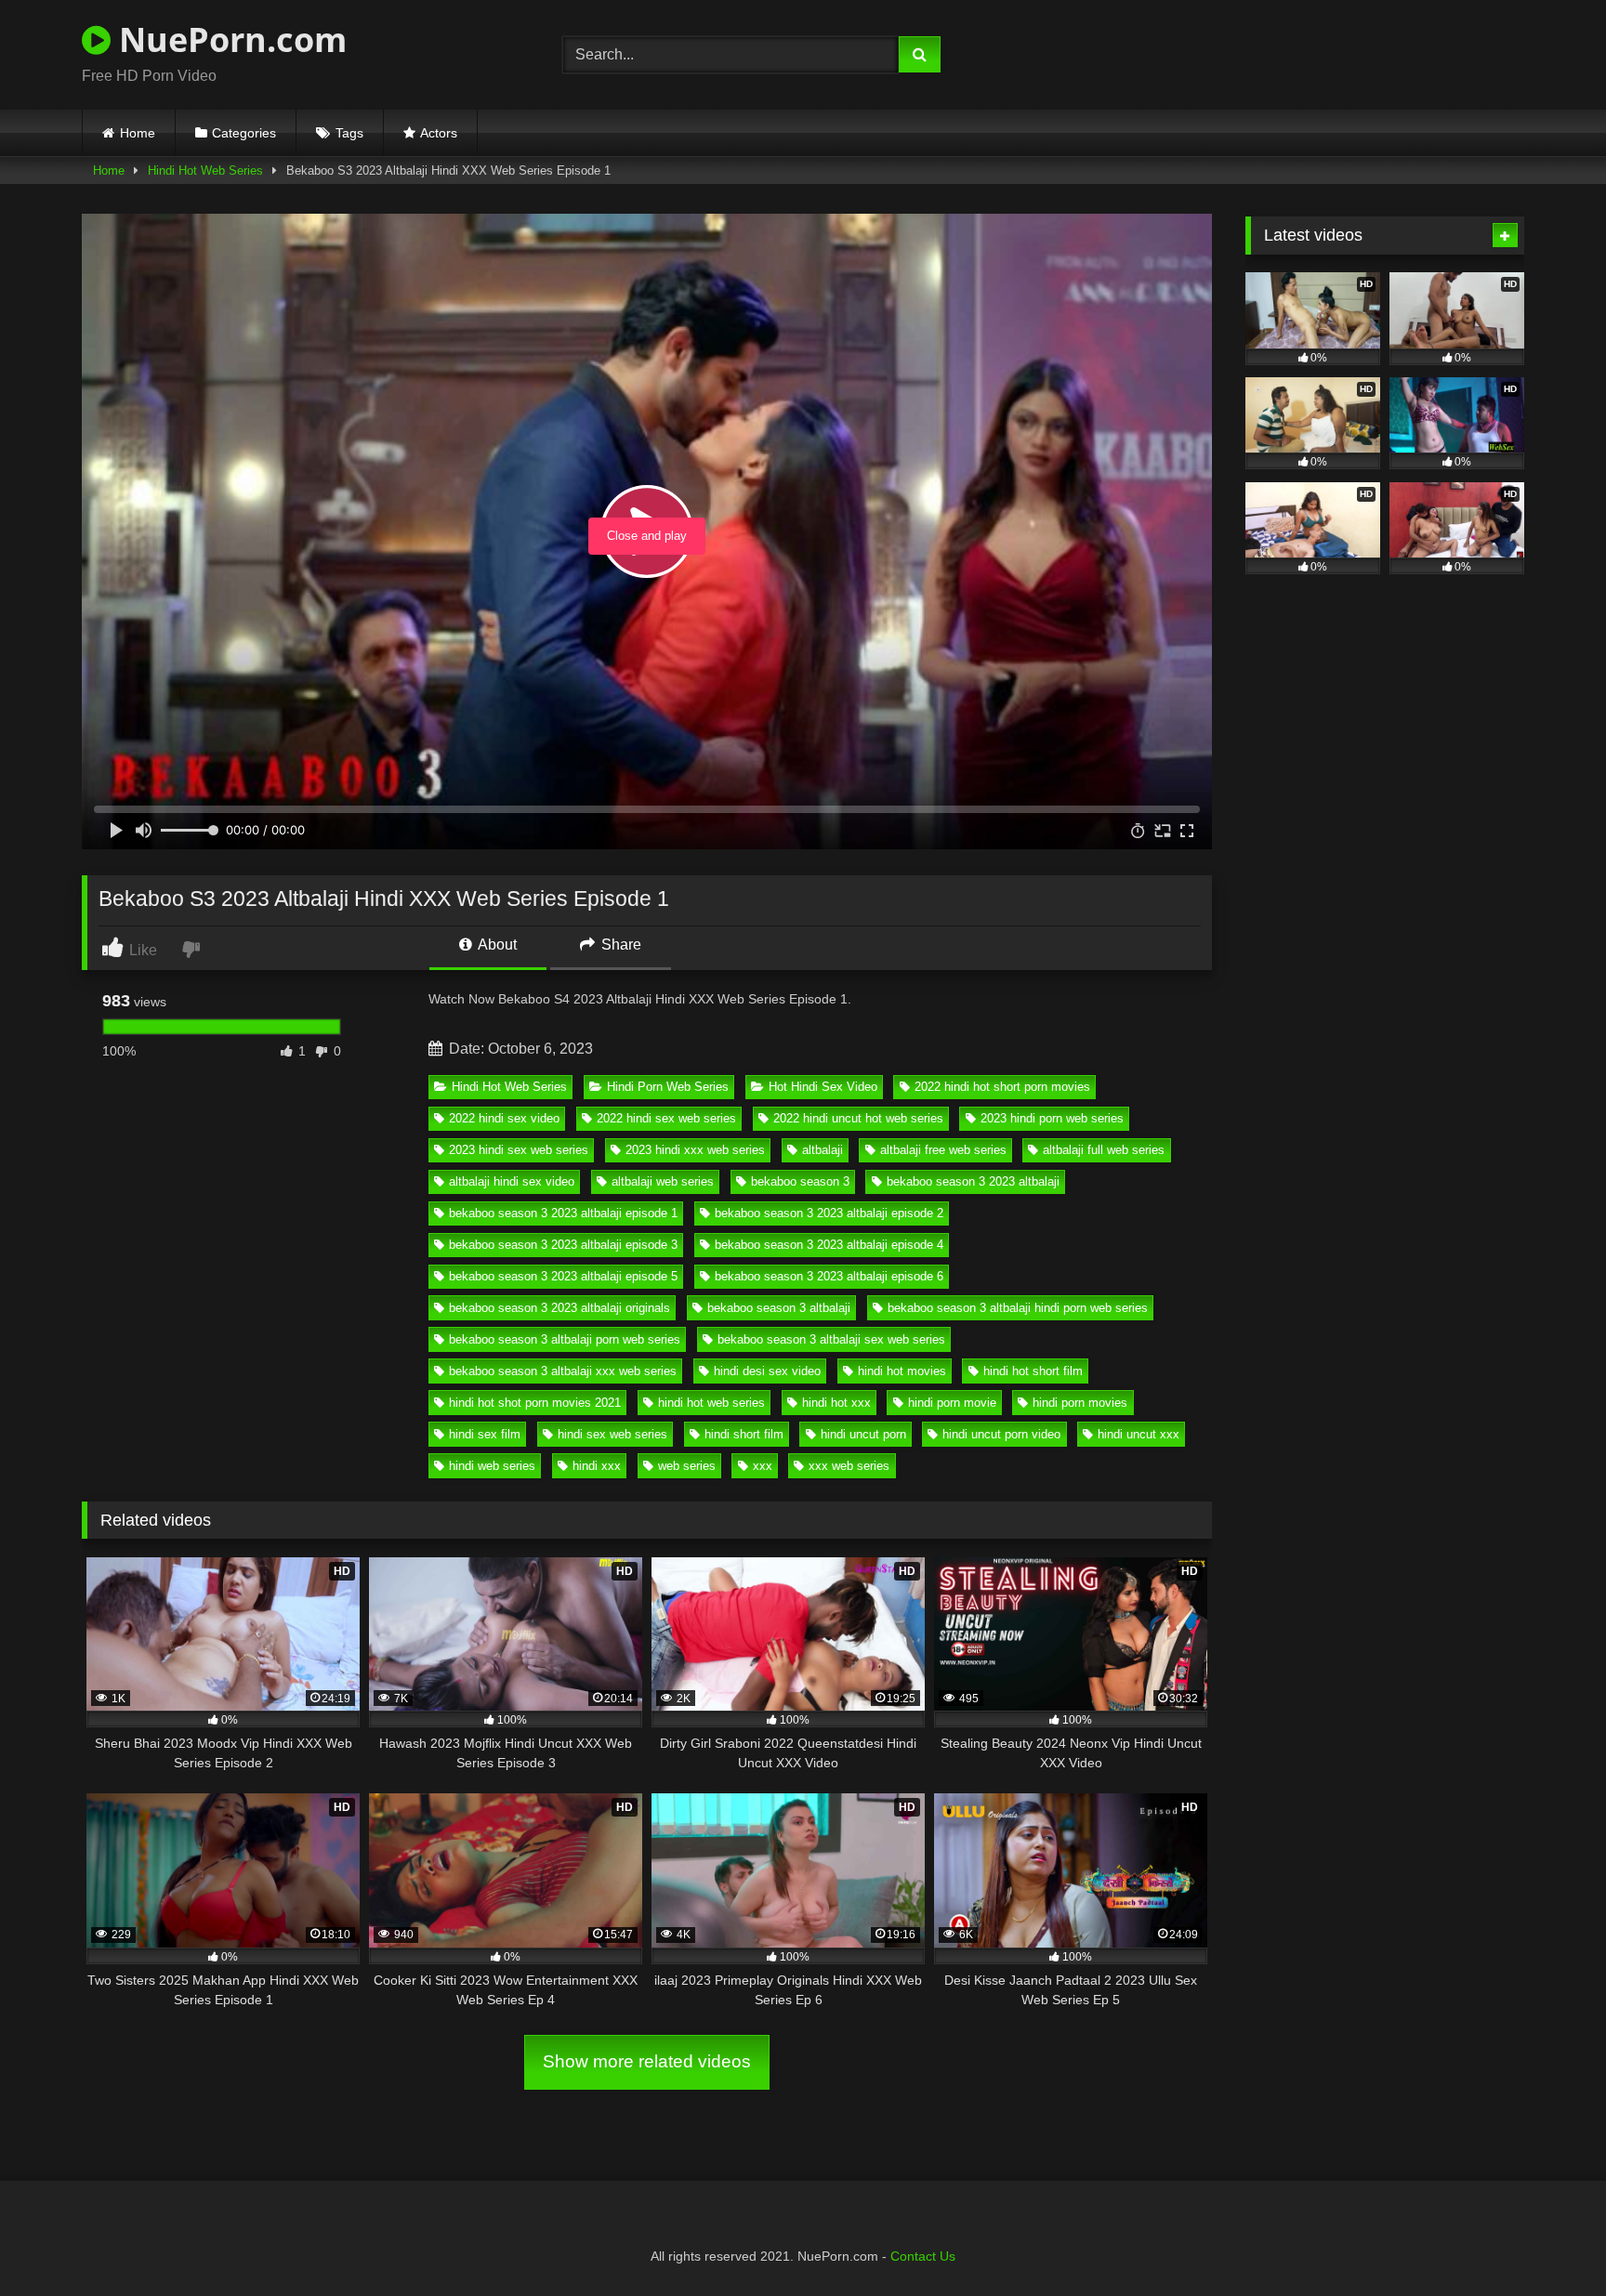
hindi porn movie (952, 1403)
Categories (244, 133)
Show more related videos (647, 2061)
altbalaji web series (663, 1181)
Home (138, 133)
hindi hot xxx (836, 1403)
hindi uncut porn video (1001, 1434)
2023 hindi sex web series (519, 1150)
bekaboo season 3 (800, 1181)
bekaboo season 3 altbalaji (779, 1308)
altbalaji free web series (943, 1150)
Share (619, 945)
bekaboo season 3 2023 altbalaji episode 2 (829, 1213)
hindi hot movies (902, 1371)
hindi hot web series (711, 1403)
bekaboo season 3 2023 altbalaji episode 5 (563, 1276)
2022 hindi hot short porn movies (1002, 1087)
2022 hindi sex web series (666, 1118)
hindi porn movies (1080, 1403)
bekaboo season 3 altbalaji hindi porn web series (1018, 1308)
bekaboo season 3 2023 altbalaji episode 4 (829, 1245)
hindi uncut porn (863, 1434)
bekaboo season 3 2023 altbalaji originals (559, 1308)
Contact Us (923, 2256)
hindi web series (492, 1466)
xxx (763, 1466)
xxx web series (849, 1466)
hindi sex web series (612, 1434)
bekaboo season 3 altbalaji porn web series (565, 1339)
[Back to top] (1548, 2241)
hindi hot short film (1033, 1371)
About (496, 945)
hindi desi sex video (767, 1371)
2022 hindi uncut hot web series (858, 1118)
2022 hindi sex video (504, 1118)
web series (687, 1466)
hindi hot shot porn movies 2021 (535, 1403)
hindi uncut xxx (1139, 1434)
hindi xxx (597, 1466)
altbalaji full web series (1104, 1150)
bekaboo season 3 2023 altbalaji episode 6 (829, 1276)
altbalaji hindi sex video (512, 1181)
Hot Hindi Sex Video (823, 1087)
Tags (349, 133)
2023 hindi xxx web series (695, 1150)
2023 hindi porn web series (1052, 1118)
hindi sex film (485, 1434)
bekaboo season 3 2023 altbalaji (973, 1181)
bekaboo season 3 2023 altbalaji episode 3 (563, 1245)
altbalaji (823, 1150)
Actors (439, 133)
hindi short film (744, 1434)
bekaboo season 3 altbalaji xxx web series (563, 1371)
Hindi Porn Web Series (668, 1087)
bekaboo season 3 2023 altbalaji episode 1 (563, 1213)
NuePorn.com (229, 39)
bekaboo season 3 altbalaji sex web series (831, 1339)
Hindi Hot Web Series (205, 171)
